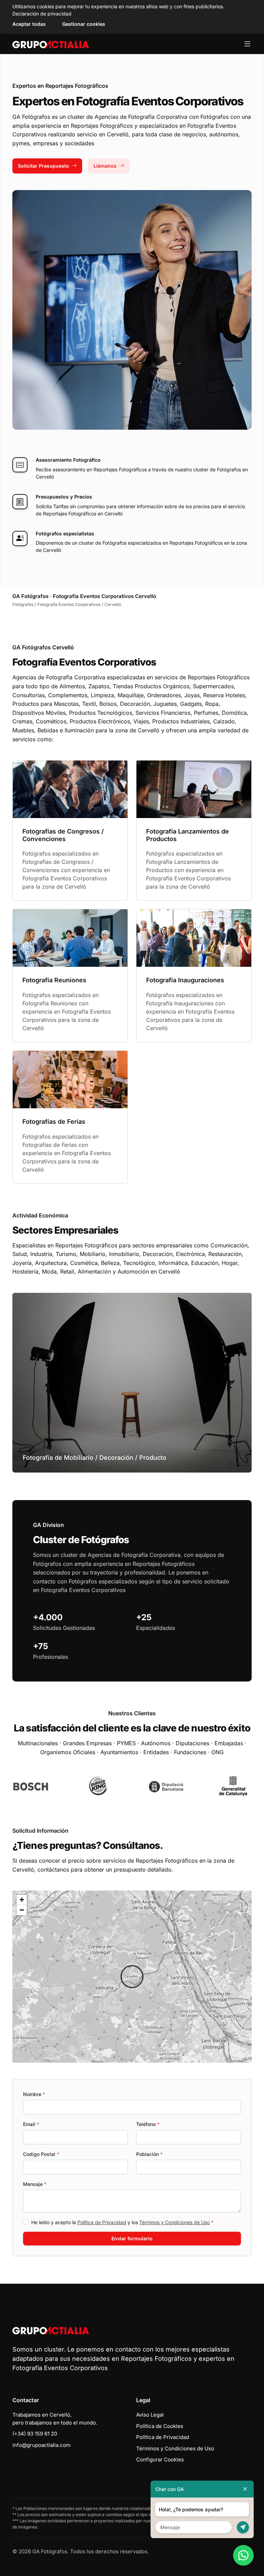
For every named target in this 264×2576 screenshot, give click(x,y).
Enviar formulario (132, 2238)
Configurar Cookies (160, 2459)
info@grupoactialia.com (41, 2445)
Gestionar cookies (84, 24)
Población (149, 2154)
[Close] (245, 2489)
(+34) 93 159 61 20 (35, 2434)
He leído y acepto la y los (122, 2222)
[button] (132, 1977)
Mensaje (35, 2184)
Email (31, 2124)
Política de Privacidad (102, 2222)
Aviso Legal (150, 2415)
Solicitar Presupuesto (43, 166)
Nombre (34, 2094)
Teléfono (148, 2124)
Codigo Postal (41, 2154)
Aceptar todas (29, 24)
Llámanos (105, 166)
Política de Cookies (160, 2426)
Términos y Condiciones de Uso (174, 2222)
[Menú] (247, 44)
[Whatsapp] (243, 2555)
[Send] (243, 2527)
